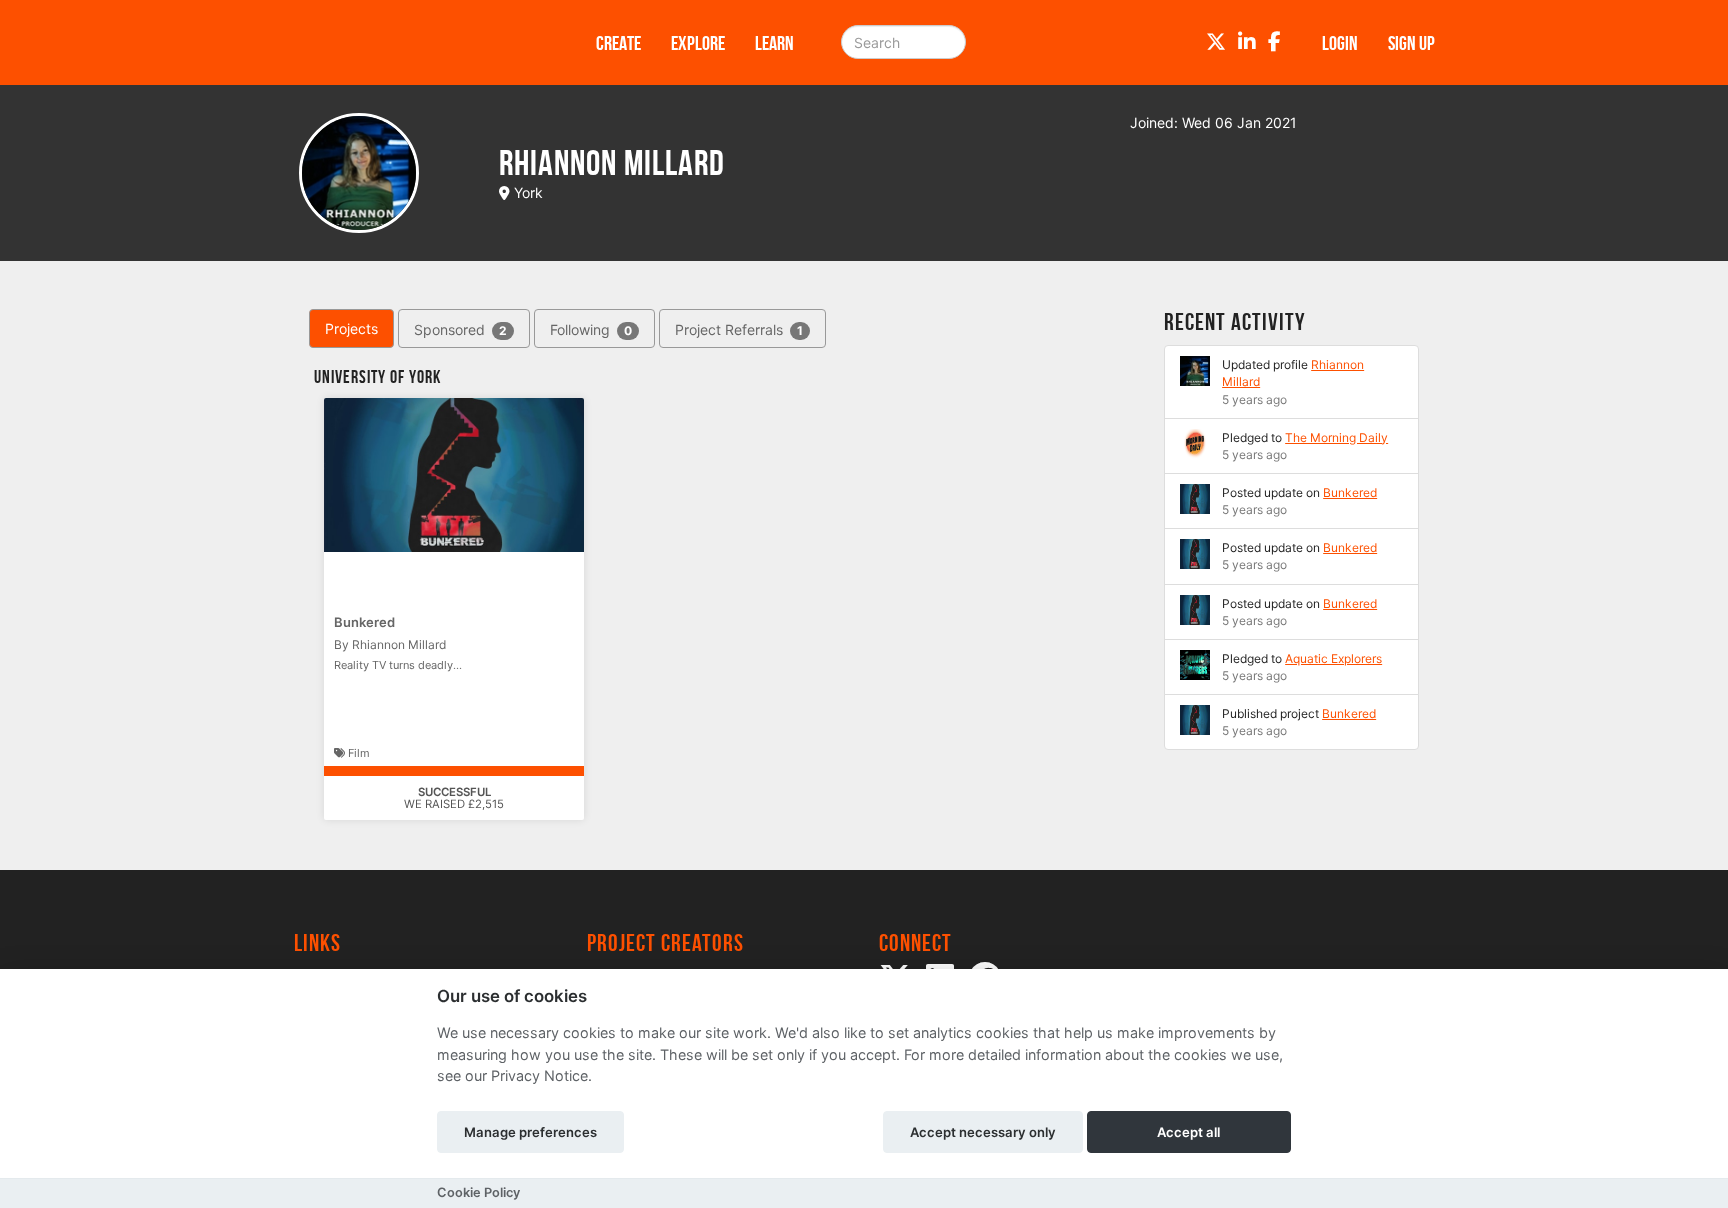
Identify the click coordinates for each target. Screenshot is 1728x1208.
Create (618, 43)
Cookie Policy (478, 1192)
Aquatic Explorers (1333, 658)
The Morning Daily (1336, 437)
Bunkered (364, 622)
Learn (774, 43)
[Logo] (419, 42)
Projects (351, 328)
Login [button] (1340, 43)
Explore (698, 43)
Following (591, 329)
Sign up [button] (1411, 43)
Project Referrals (739, 329)
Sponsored (460, 329)
